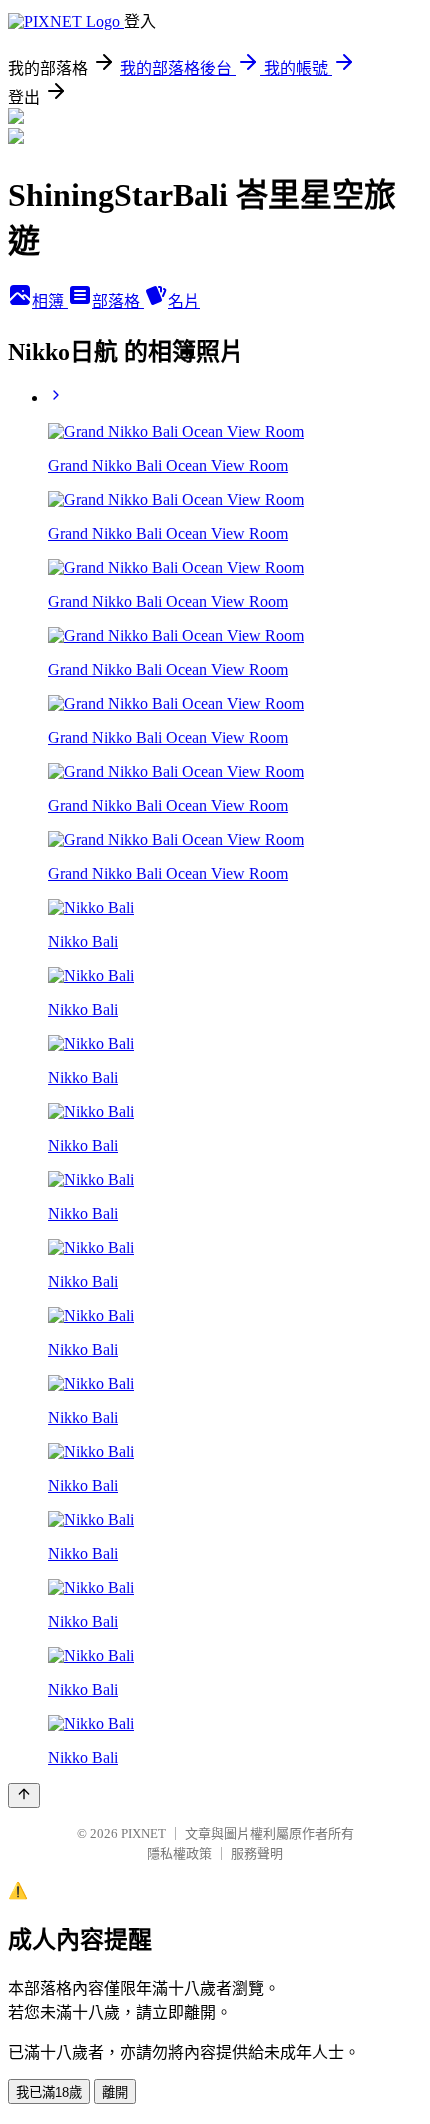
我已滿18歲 (49, 2092)
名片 (184, 301)
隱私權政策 (179, 1853)
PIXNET (143, 1833)
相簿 (50, 301)
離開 (115, 2092)
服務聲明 (257, 1853)
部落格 (118, 301)
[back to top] (24, 1795)
